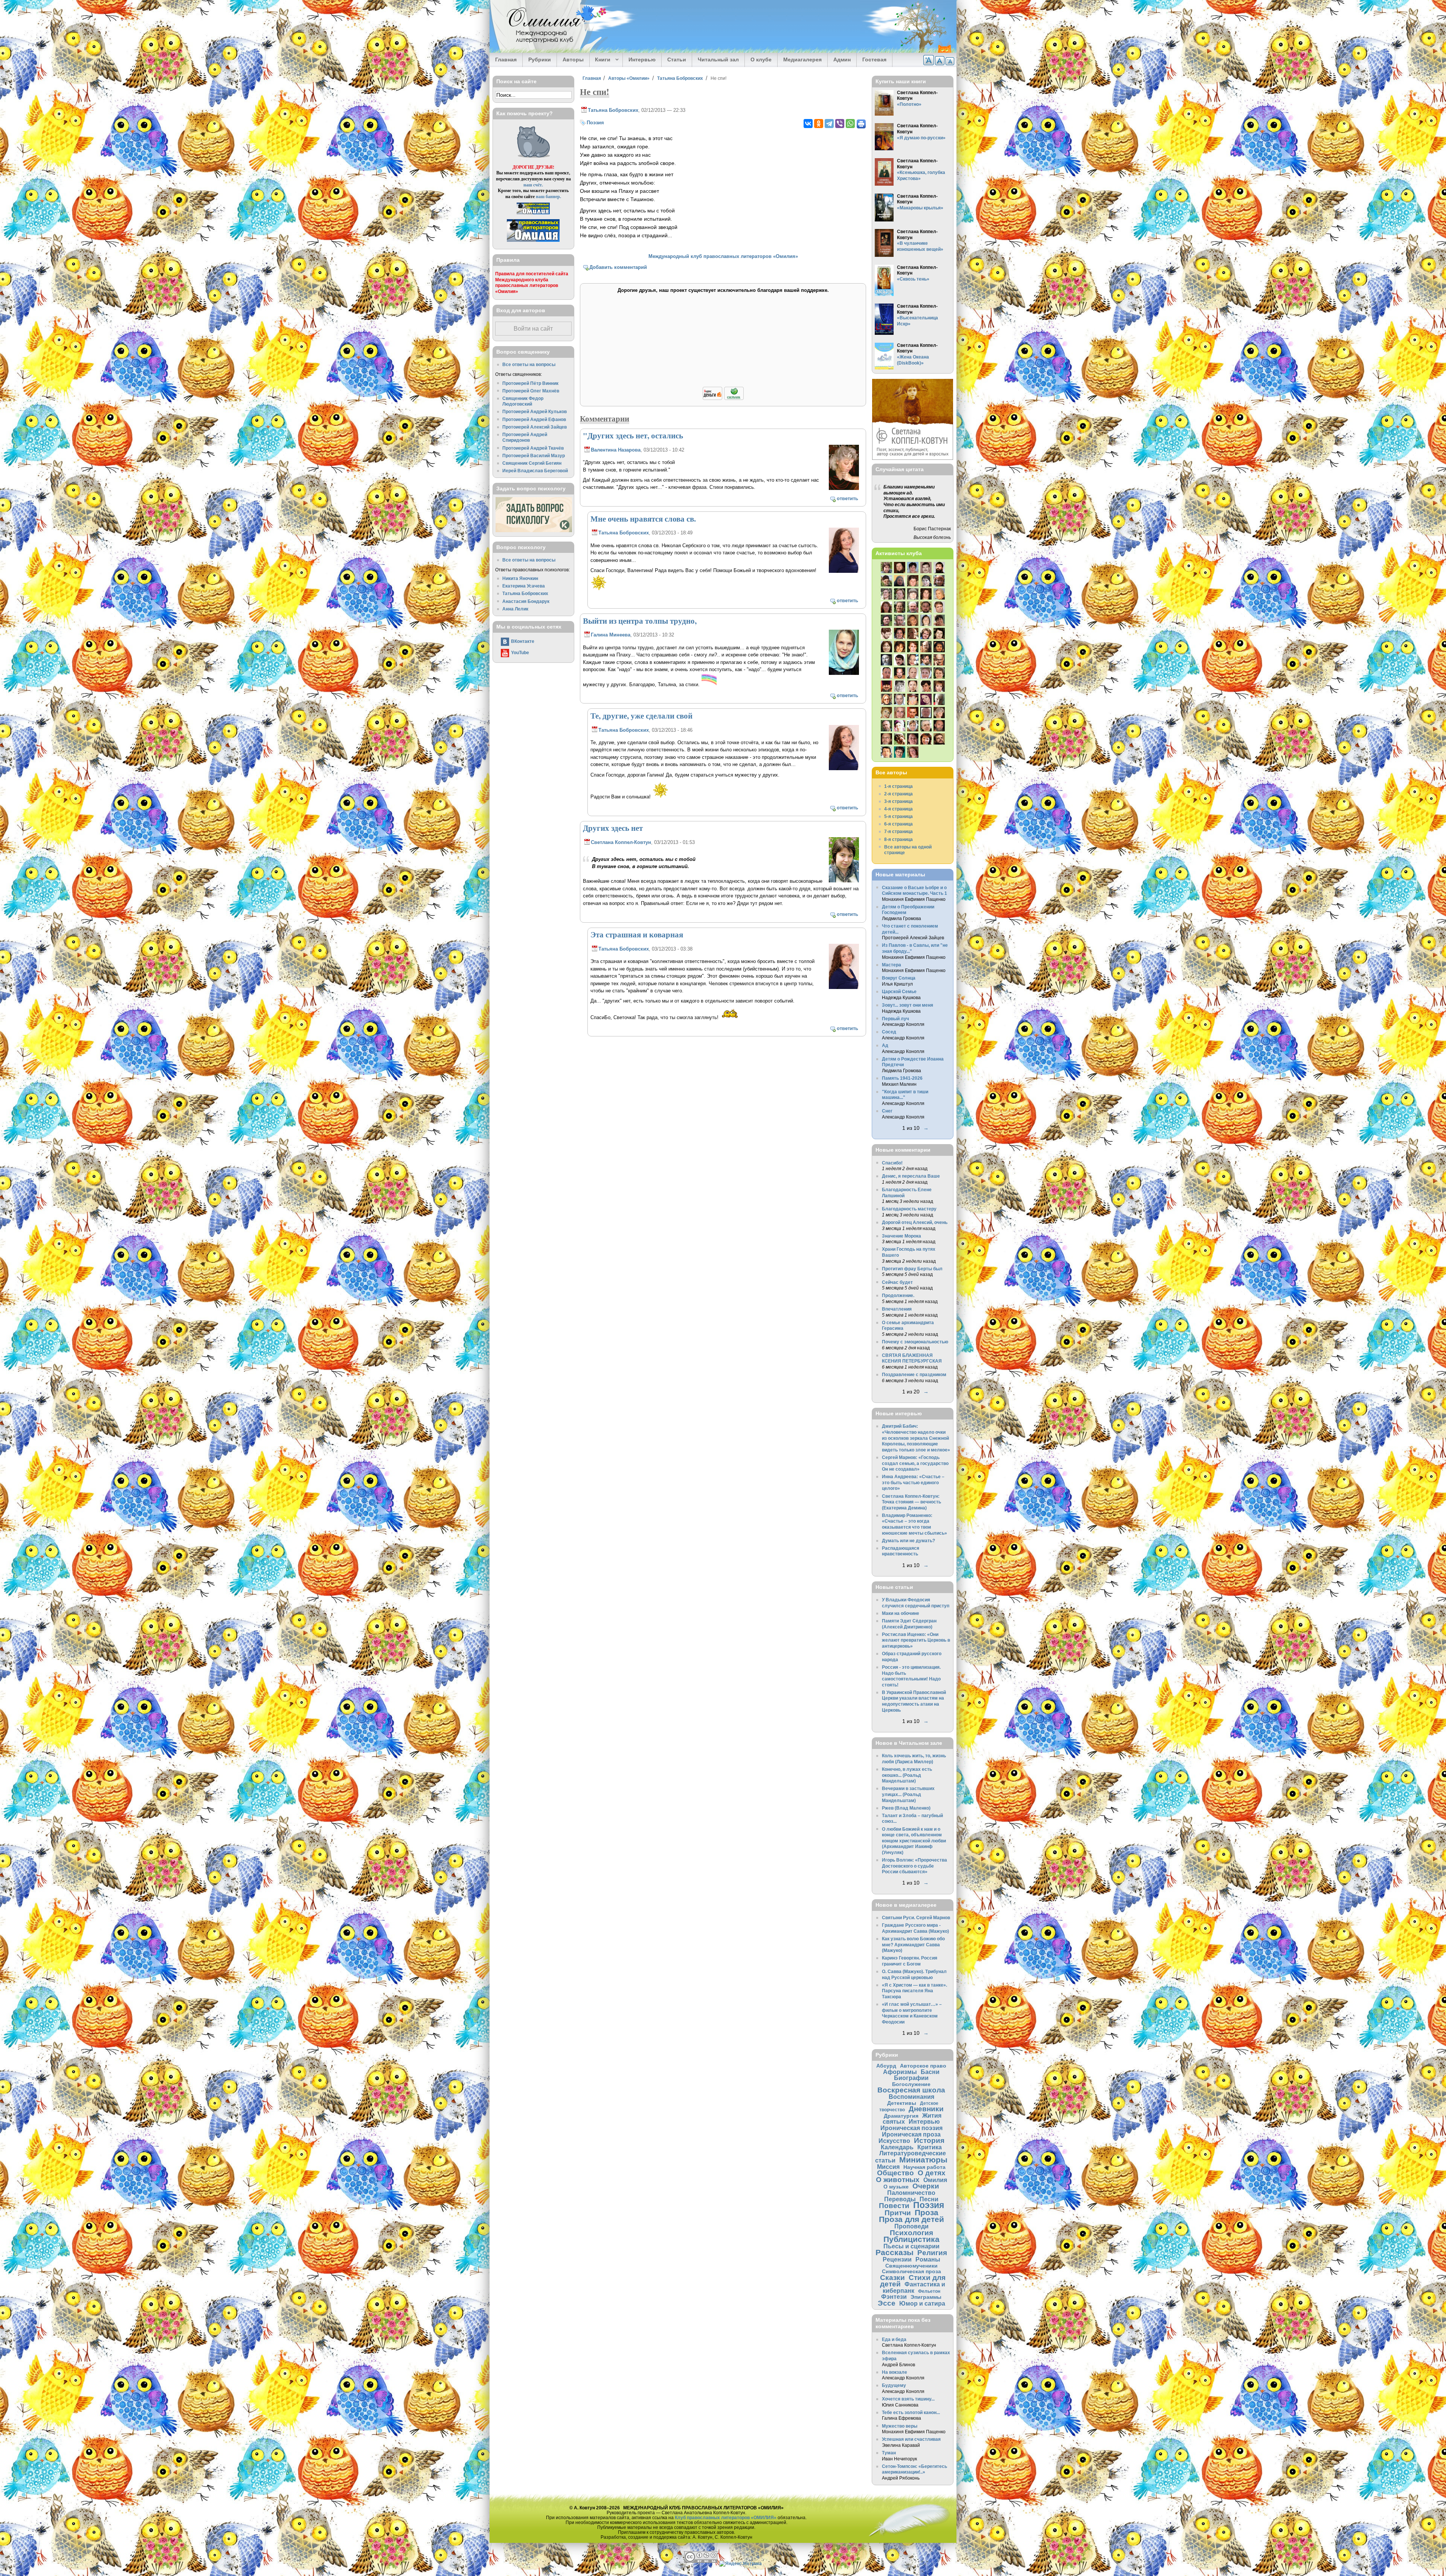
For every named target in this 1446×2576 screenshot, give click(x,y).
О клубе (761, 60)
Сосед (889, 1032)
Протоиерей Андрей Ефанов (534, 419)
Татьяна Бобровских (680, 78)
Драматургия (901, 2116)
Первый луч (895, 1019)
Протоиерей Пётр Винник (530, 383)
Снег (887, 1111)
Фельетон (929, 2291)
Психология (911, 2233)
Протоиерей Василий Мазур (534, 456)
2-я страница (898, 794)
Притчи (898, 2213)
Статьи (677, 60)
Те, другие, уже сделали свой (641, 716)
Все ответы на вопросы (529, 364)
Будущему (894, 2385)
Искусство (894, 2141)
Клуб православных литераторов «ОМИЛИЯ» (726, 2517)
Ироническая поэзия (911, 2128)
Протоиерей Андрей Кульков (535, 411)
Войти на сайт (533, 329)
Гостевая (874, 60)
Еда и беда (894, 2339)
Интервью (642, 60)
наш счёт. (533, 185)
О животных (898, 2180)
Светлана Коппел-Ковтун (621, 842)
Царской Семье (899, 991)
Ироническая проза (911, 2134)
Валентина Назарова (616, 450)
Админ (842, 60)
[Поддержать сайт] (723, 399)
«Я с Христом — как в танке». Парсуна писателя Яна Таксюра (914, 1991)
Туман (889, 2453)
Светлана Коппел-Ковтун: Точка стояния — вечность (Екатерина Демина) (911, 1502)
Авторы (573, 60)
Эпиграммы (926, 2297)
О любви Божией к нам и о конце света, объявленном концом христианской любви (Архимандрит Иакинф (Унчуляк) (914, 1841)
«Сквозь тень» (913, 279)
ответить (847, 498)
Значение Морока (901, 1236)
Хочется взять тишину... (908, 2399)
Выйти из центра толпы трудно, (640, 621)
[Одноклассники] (819, 124)
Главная (506, 60)
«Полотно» (909, 104)
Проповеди (911, 2226)
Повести (894, 2206)
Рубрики (540, 60)
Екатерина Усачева (524, 586)
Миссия (888, 2167)
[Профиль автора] (844, 489)
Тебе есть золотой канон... (911, 2412)
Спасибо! (892, 1163)
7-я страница (898, 831)
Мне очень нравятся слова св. (643, 519)
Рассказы (895, 2252)
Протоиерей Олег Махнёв (531, 391)
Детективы (902, 2103)
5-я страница (898, 816)
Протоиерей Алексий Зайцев (535, 427)
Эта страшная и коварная (637, 934)
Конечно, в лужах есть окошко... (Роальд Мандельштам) (907, 1775)
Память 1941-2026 (902, 1078)
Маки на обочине (901, 1613)
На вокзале (895, 2372)
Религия (932, 2253)
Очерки (926, 2186)
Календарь (897, 2147)
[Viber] (840, 124)
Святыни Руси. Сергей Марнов (916, 1918)
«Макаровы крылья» (920, 208)
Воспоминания (911, 2097)
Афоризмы (900, 2072)
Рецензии (897, 2259)
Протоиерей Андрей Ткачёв (533, 448)
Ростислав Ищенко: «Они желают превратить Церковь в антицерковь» (916, 1640)
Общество (895, 2173)
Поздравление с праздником (914, 1374)
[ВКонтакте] (808, 124)
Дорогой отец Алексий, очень (915, 1222)
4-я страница (898, 809)
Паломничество (911, 2193)
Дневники (926, 2109)
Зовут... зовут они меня (908, 1005)
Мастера (892, 965)
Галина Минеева (611, 635)
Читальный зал (718, 60)
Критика (930, 2147)
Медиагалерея (802, 60)
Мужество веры (900, 2426)
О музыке (896, 2187)
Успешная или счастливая (911, 2439)
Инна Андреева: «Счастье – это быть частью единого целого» (913, 1482)
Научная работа (924, 2167)
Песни (929, 2199)
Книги (600, 60)
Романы (928, 2259)
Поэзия (595, 123)
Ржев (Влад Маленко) (906, 1808)
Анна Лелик (515, 609)
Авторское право (923, 2066)
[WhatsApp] (850, 124)
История (929, 2140)
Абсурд (886, 2066)
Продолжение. (898, 1295)
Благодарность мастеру (909, 1209)
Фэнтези (894, 2297)
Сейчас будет (897, 1282)
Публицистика (911, 2239)
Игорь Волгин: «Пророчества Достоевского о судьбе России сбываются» (914, 1866)
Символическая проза (911, 2271)
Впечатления (897, 1309)
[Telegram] (829, 124)
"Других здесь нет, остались (633, 435)
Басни (930, 2072)
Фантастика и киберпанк (914, 2287)
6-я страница (898, 824)
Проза (927, 2212)
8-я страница (898, 839)
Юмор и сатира (922, 2303)
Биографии (911, 2078)
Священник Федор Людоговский (523, 401)
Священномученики (911, 2266)
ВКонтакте (523, 641)
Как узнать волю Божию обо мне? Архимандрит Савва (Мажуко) (913, 1944)
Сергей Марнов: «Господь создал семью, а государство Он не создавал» (915, 1463)
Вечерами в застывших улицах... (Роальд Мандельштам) (908, 1794)
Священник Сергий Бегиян (532, 463)
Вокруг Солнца (899, 978)
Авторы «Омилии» (629, 78)
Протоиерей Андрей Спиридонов (525, 437)
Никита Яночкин (520, 578)
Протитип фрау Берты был (912, 1269)
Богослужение (911, 2084)
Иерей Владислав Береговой (535, 471)
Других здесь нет (613, 828)
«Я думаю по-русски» (921, 138)
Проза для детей (911, 2219)
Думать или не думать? (908, 1541)
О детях (932, 2173)
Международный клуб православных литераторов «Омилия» (723, 256)
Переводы (900, 2199)
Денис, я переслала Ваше (911, 1176)
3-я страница (898, 801)
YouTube (520, 652)
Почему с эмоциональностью (915, 1342)
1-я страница (898, 786)
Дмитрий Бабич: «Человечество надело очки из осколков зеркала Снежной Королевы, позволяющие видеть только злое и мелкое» (916, 1438)
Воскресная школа (911, 2090)
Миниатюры (923, 2160)
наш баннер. (548, 196)
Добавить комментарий (618, 267)
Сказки (892, 2278)
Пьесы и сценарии (911, 2246)
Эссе (887, 2303)
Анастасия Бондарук (526, 601)
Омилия (935, 2180)
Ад (885, 1045)
